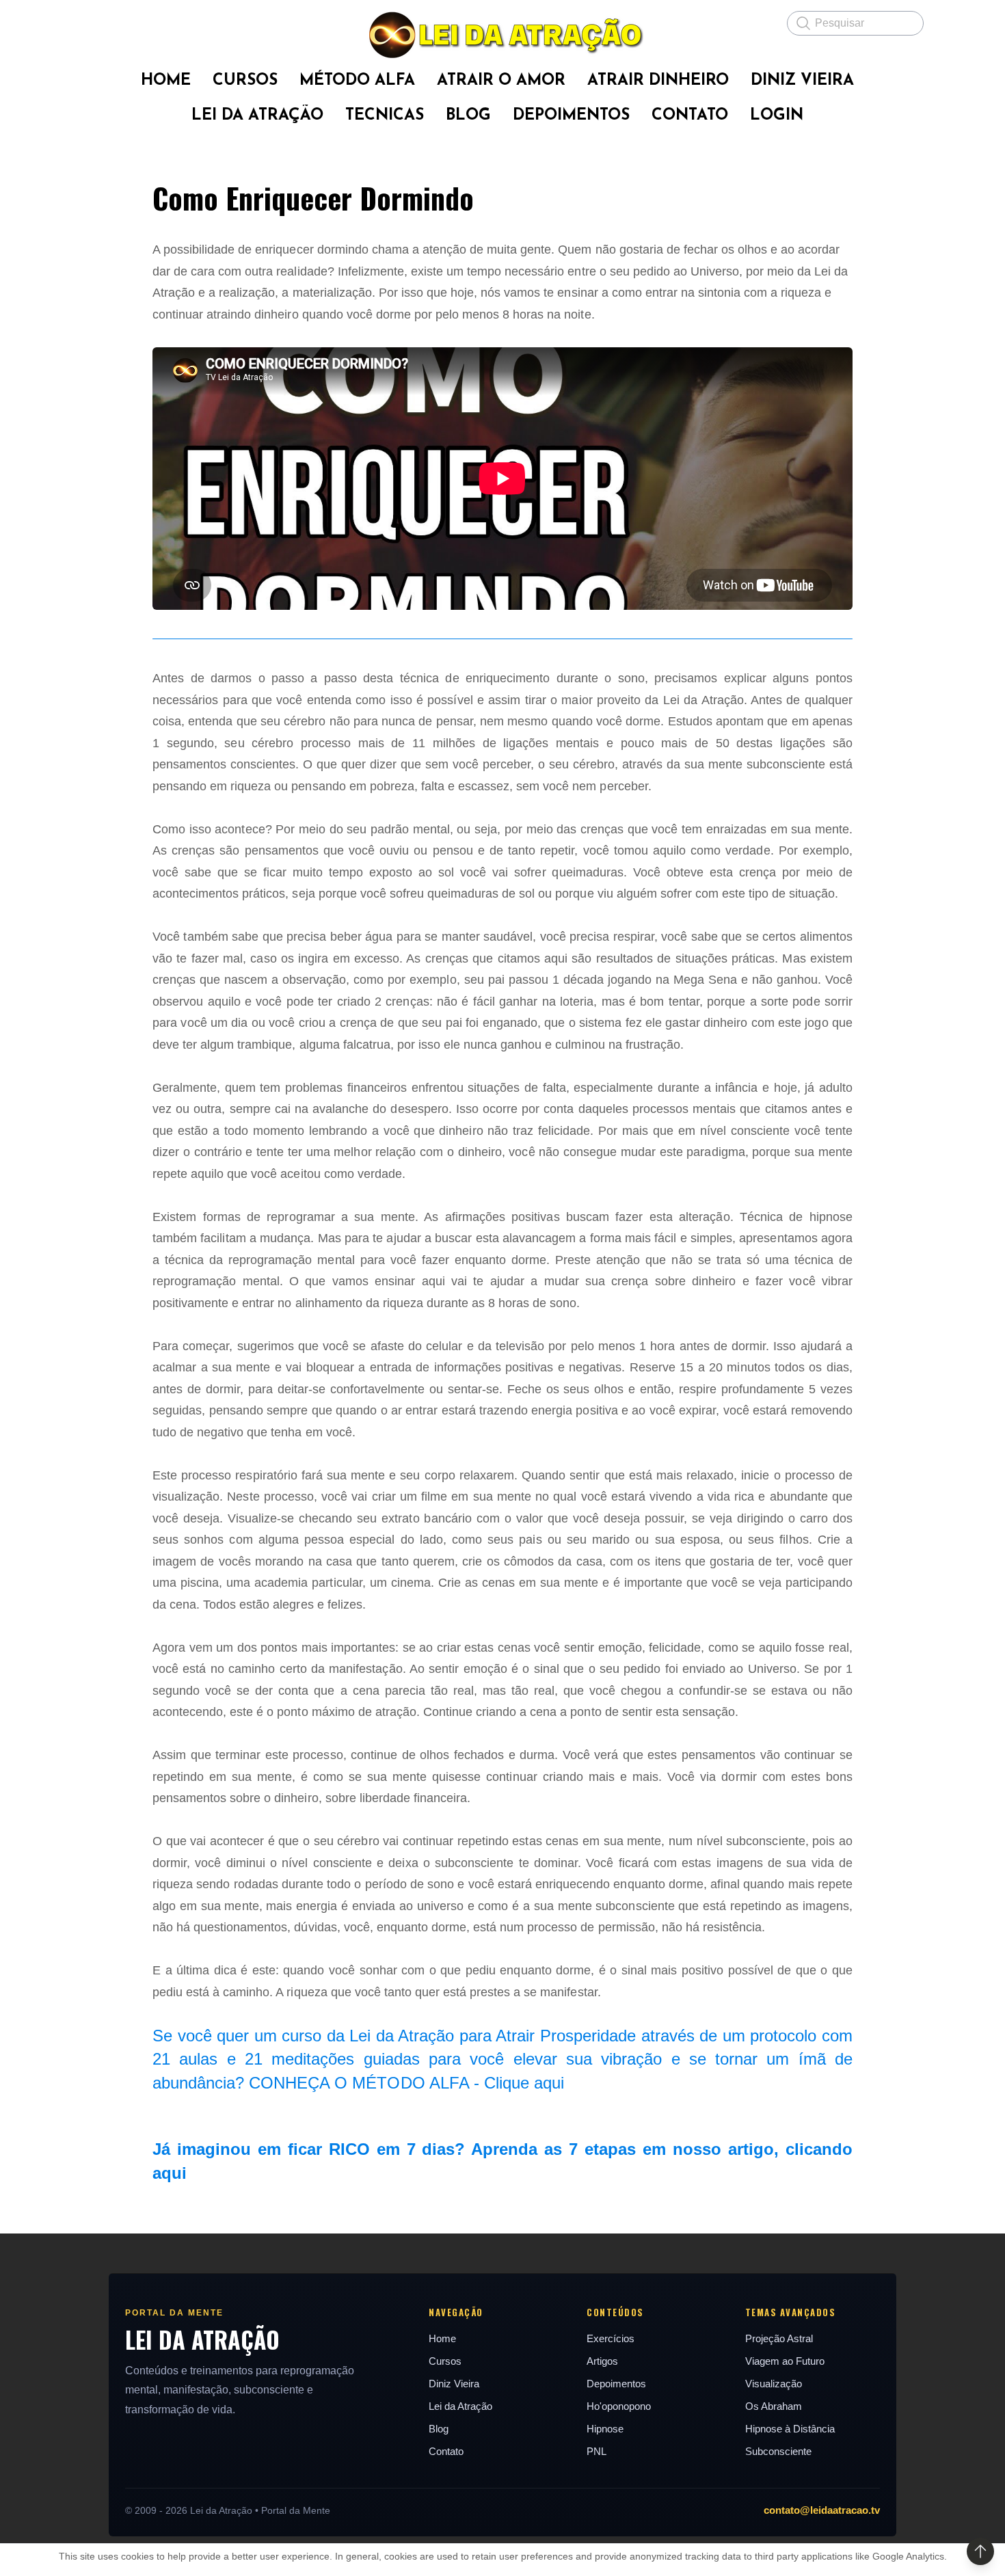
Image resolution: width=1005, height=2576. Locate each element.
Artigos (602, 2361)
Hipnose (605, 2429)
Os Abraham (774, 2406)
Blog (439, 2429)
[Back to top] (980, 2551)
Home (442, 2338)
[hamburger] (92, 22)
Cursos (445, 2361)
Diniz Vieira (454, 2384)
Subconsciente (778, 2451)
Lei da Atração (460, 2406)
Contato (446, 2451)
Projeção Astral (779, 2338)
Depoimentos (616, 2384)
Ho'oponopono (619, 2406)
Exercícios (611, 2338)
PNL (597, 2451)
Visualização (774, 2384)
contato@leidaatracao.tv (822, 2510)
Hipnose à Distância (790, 2429)
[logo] (502, 35)
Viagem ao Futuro (785, 2361)
